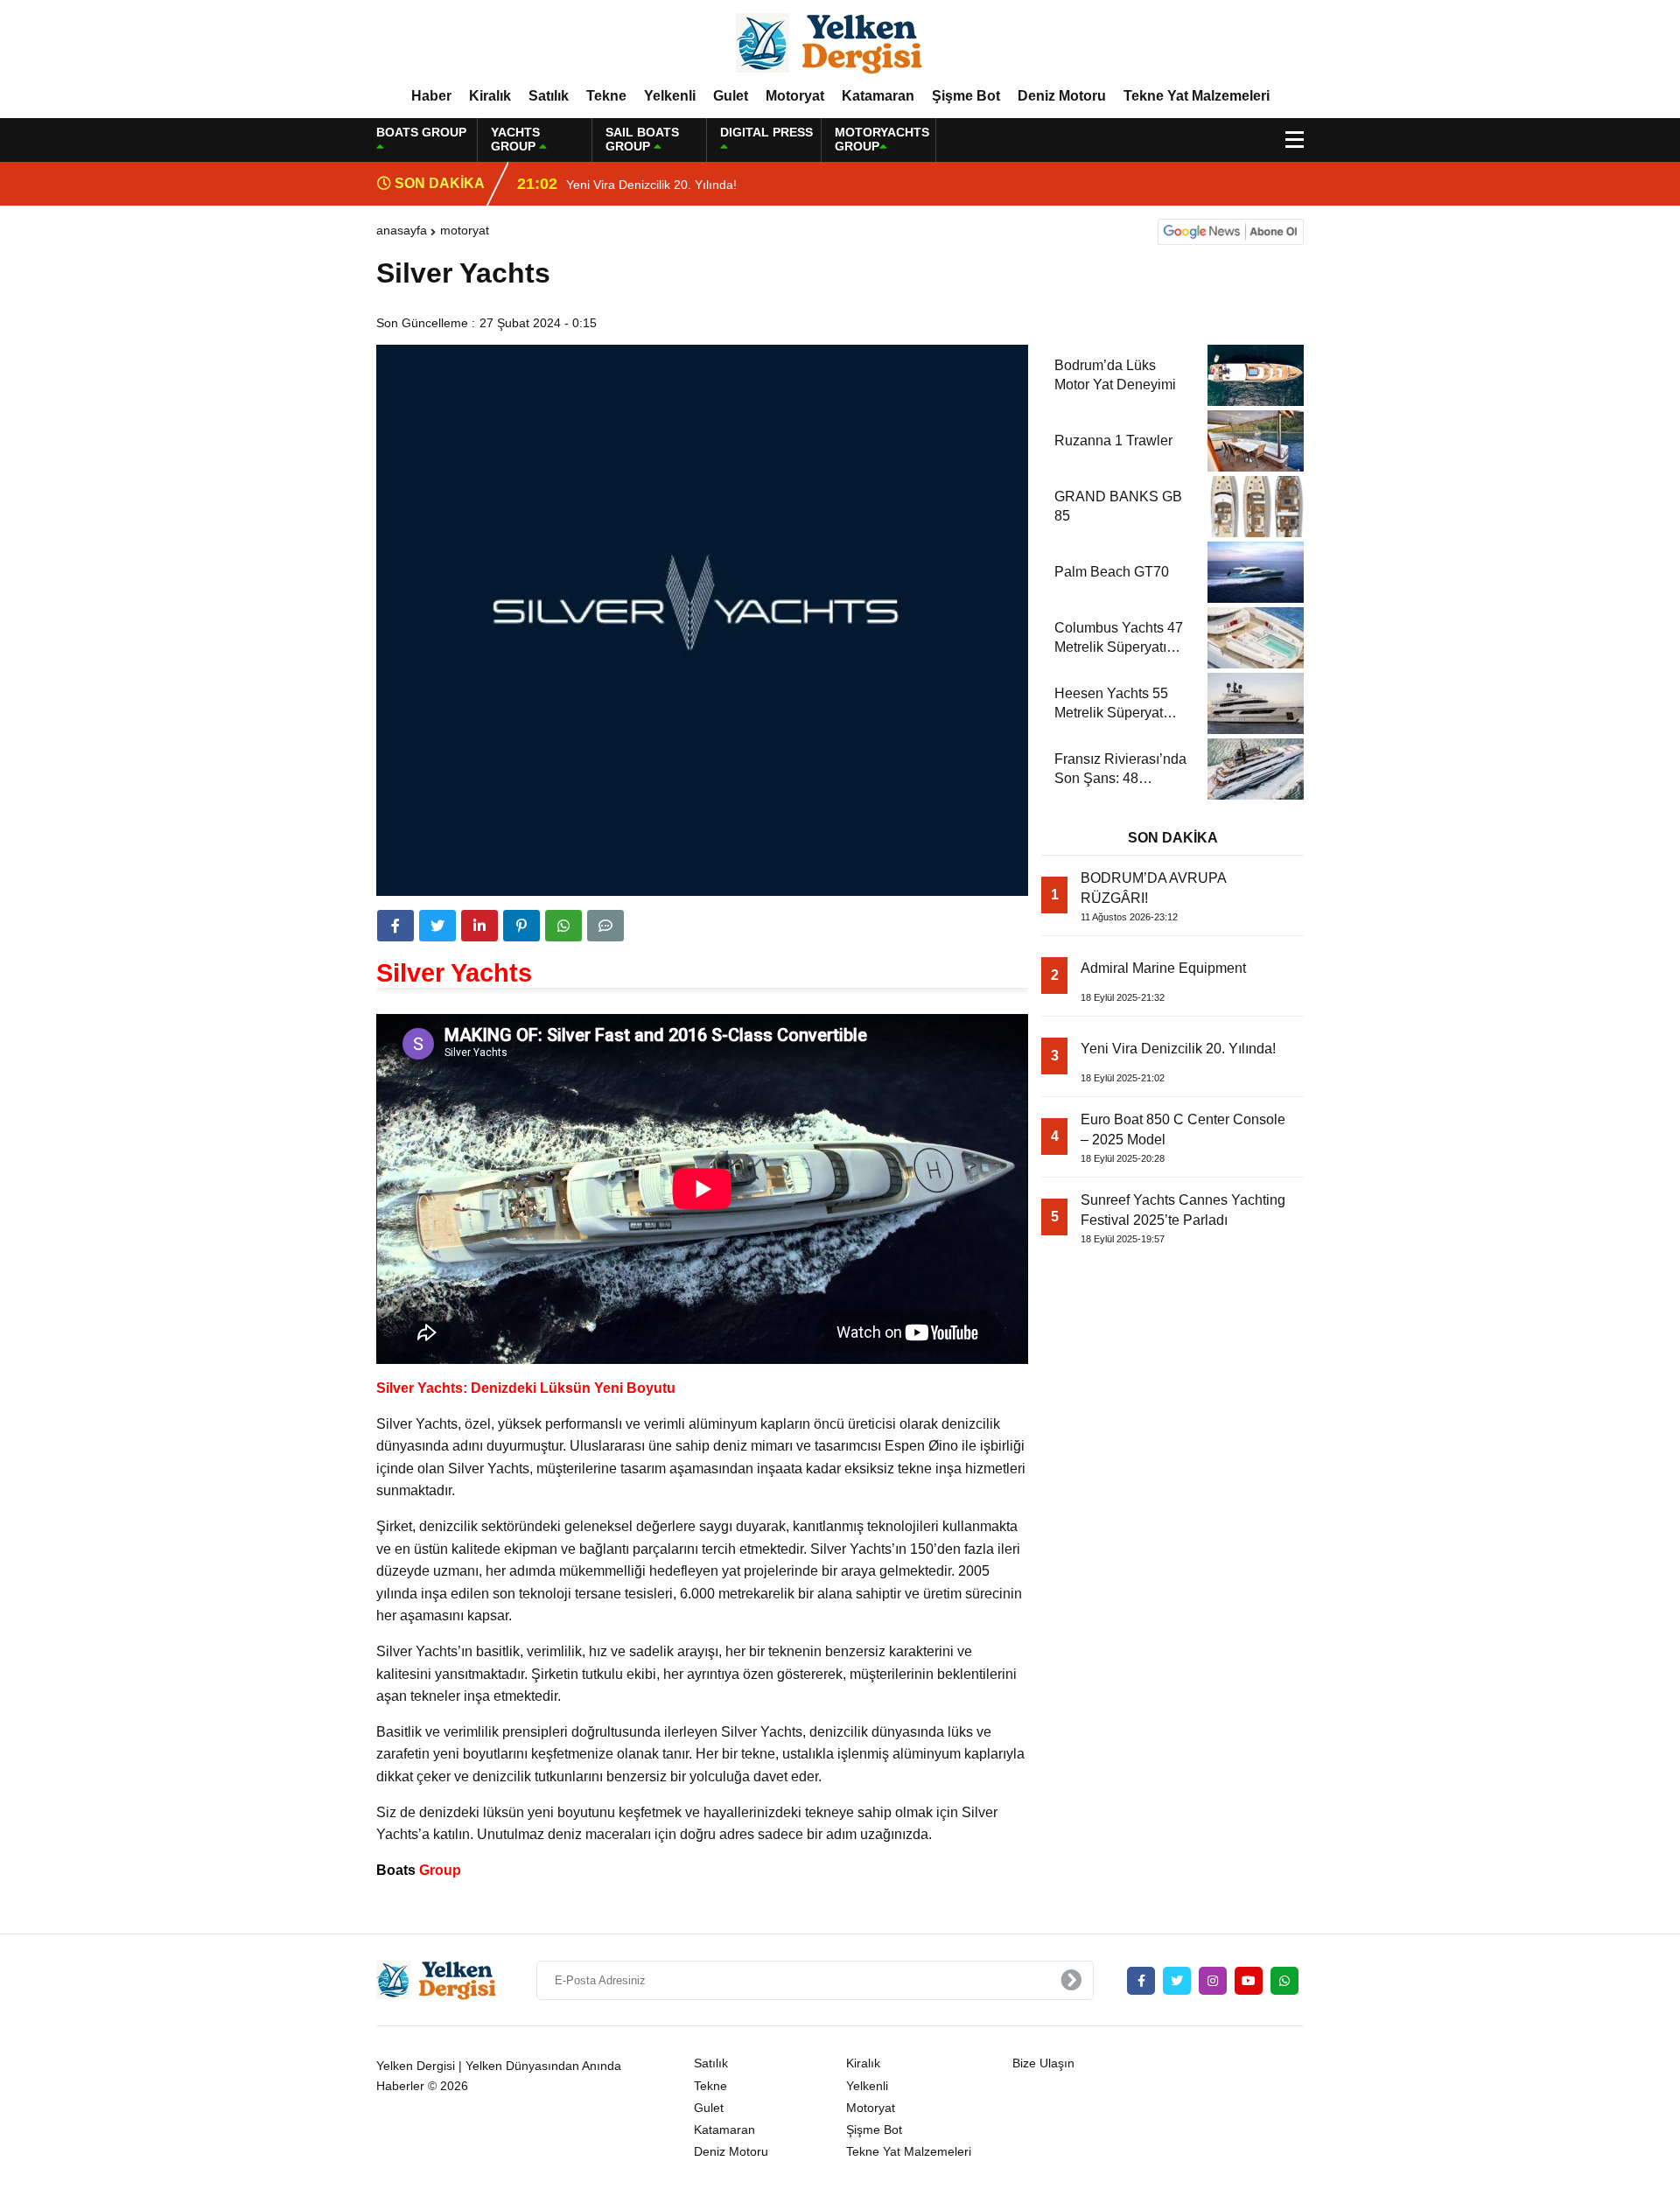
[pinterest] (521, 926)
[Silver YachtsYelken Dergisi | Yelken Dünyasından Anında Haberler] (840, 43)
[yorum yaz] (605, 926)
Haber (431, 96)
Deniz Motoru (1062, 96)
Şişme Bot (966, 96)
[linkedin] (479, 926)
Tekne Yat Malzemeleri (1197, 96)
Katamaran (878, 96)
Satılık (549, 96)
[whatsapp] (1284, 1981)
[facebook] (395, 926)
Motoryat (795, 96)
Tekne (606, 96)
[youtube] (1249, 1981)
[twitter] (437, 926)
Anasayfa (402, 230)
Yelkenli (670, 96)
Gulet (731, 96)
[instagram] (1213, 1981)
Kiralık (490, 96)
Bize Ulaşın (1043, 2063)
